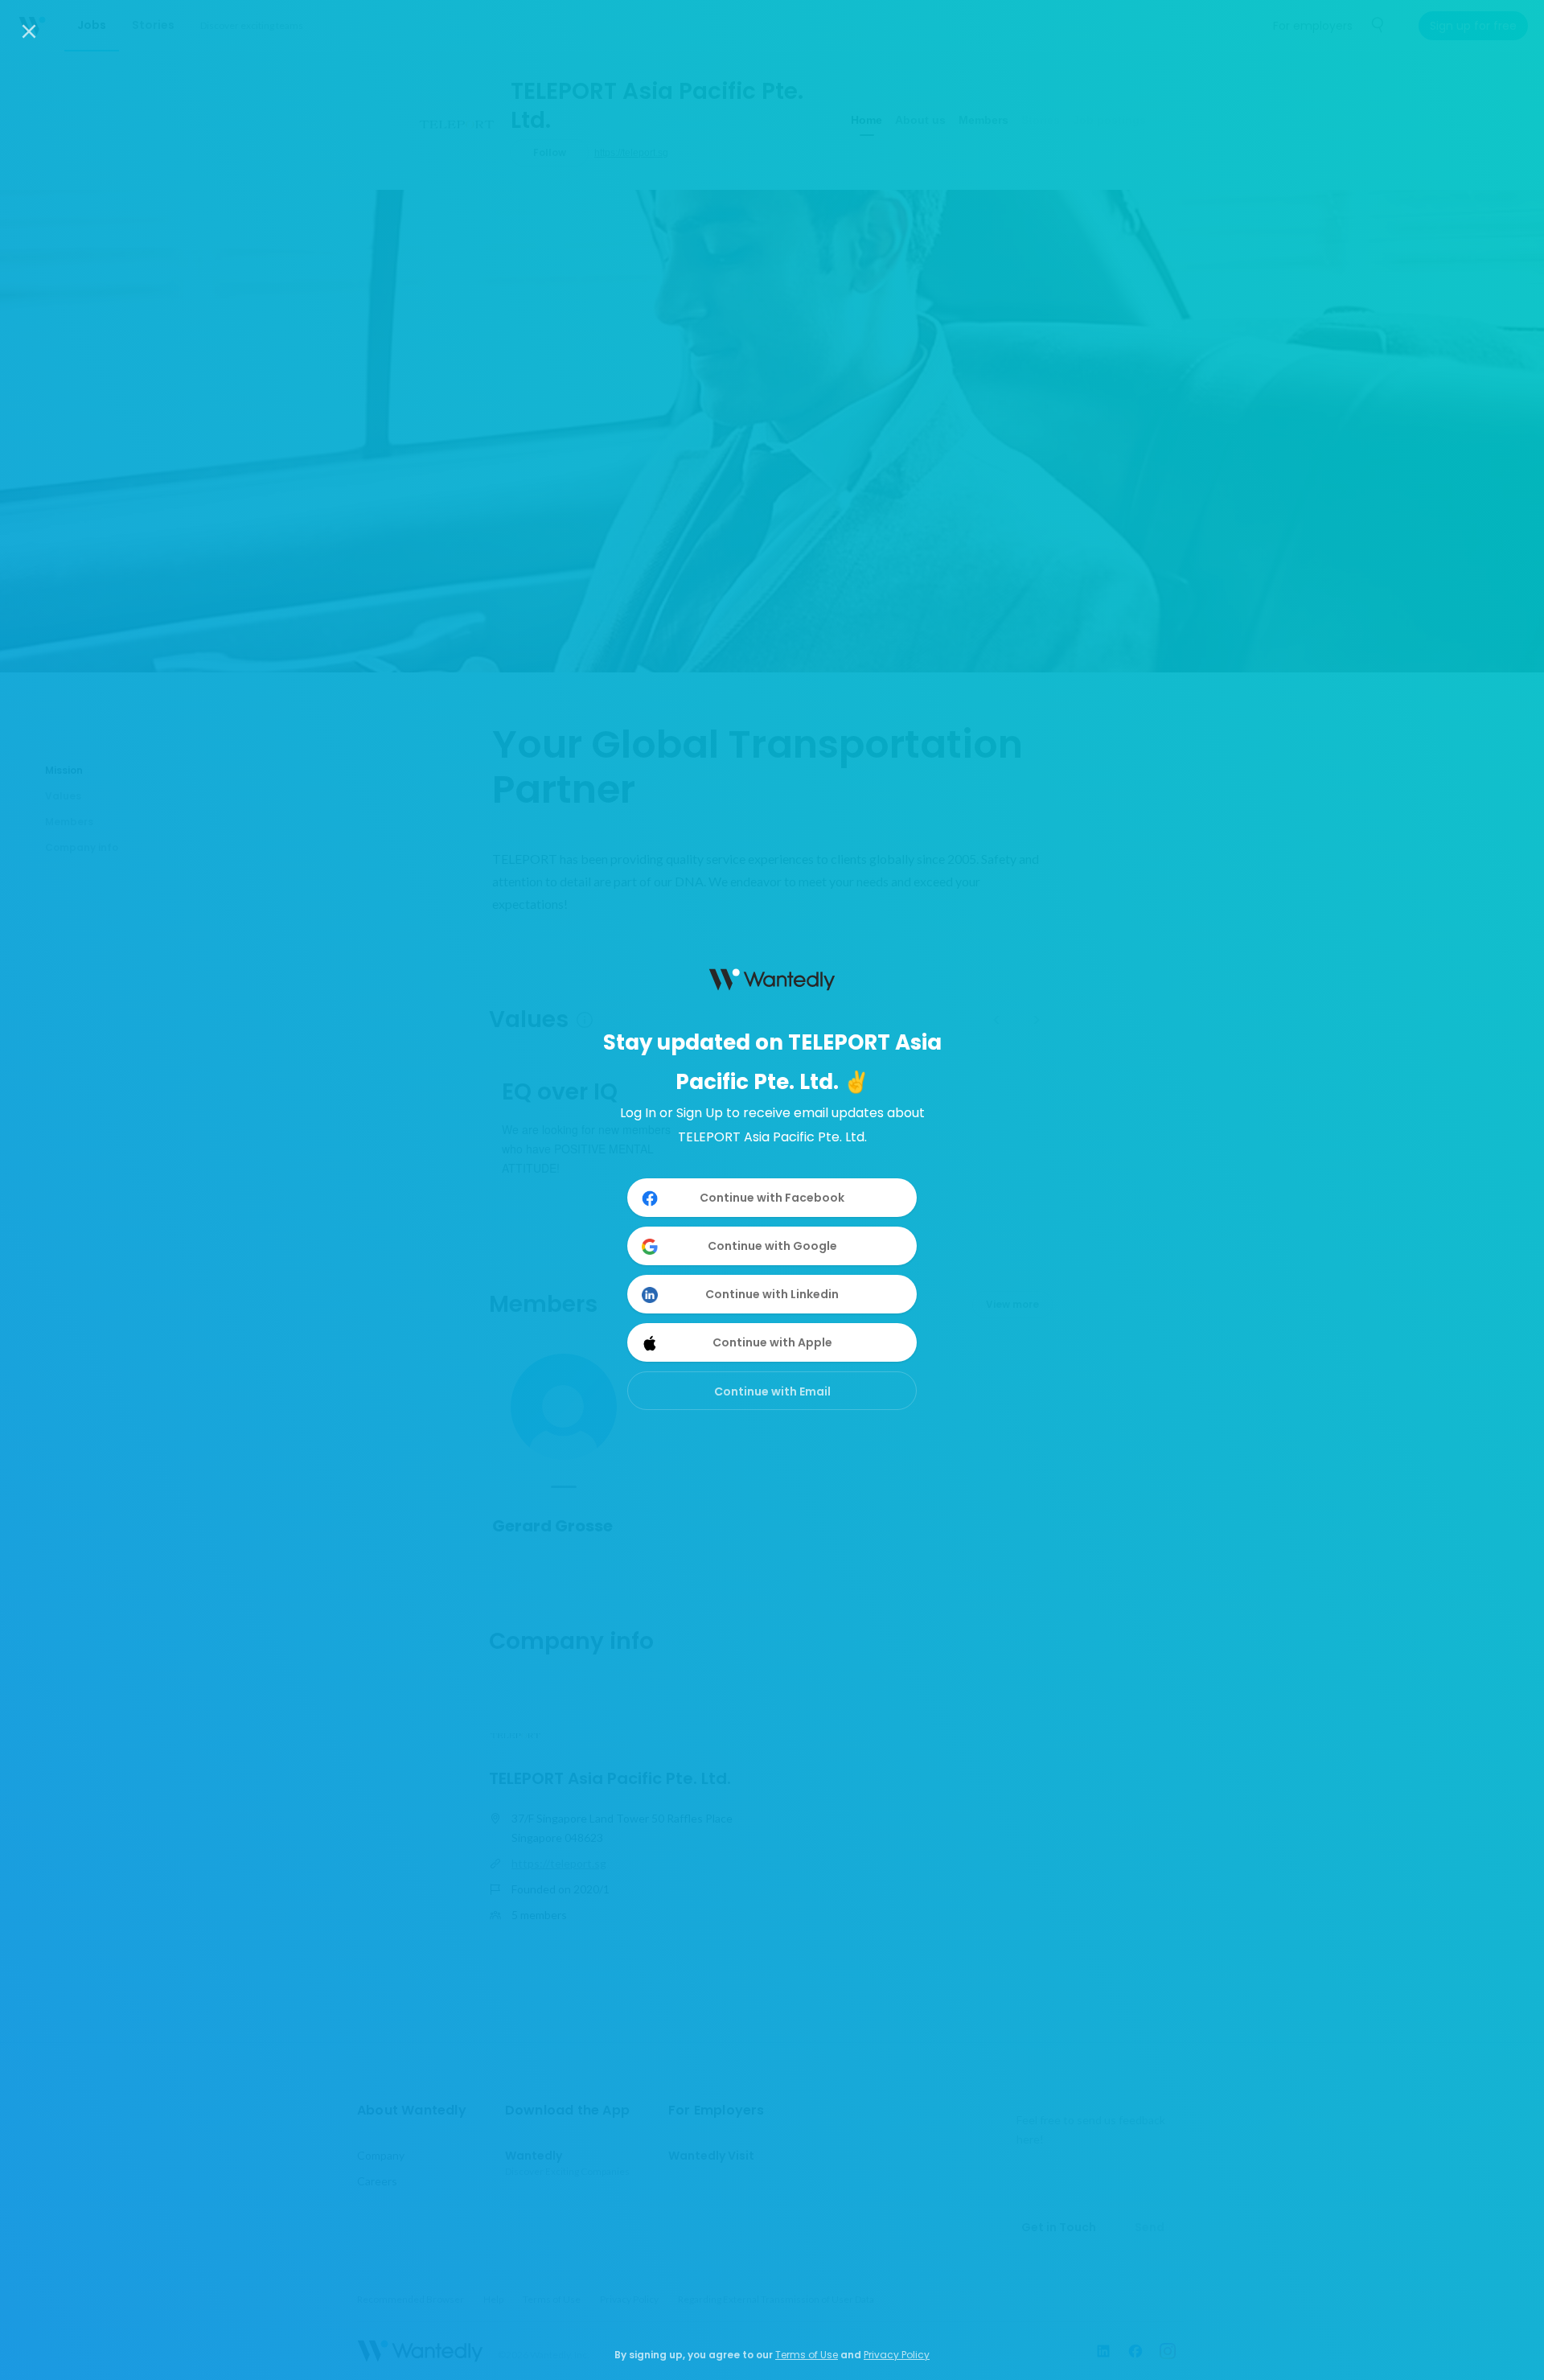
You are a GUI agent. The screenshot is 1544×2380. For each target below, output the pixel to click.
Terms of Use (807, 2355)
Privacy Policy (897, 2355)
